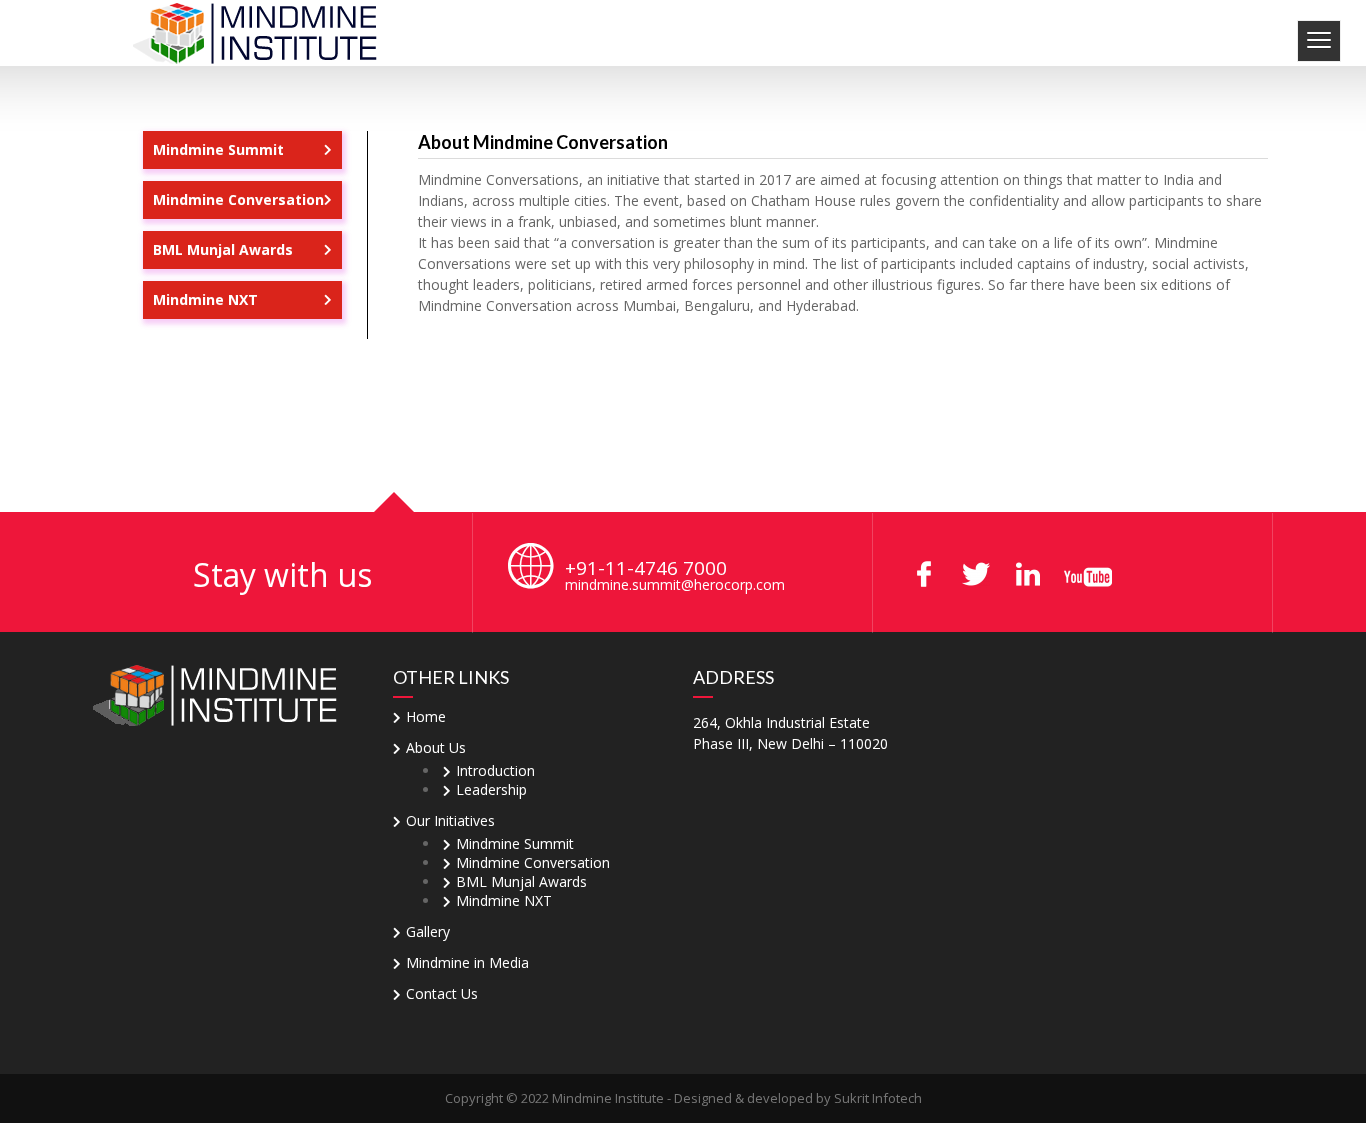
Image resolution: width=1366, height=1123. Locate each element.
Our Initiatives (450, 820)
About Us (436, 747)
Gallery (428, 931)
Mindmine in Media (467, 962)
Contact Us (442, 993)
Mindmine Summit (218, 149)
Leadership (491, 789)
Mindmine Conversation (238, 199)
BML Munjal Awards (223, 249)
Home (426, 716)
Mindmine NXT (205, 299)
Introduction (495, 770)
